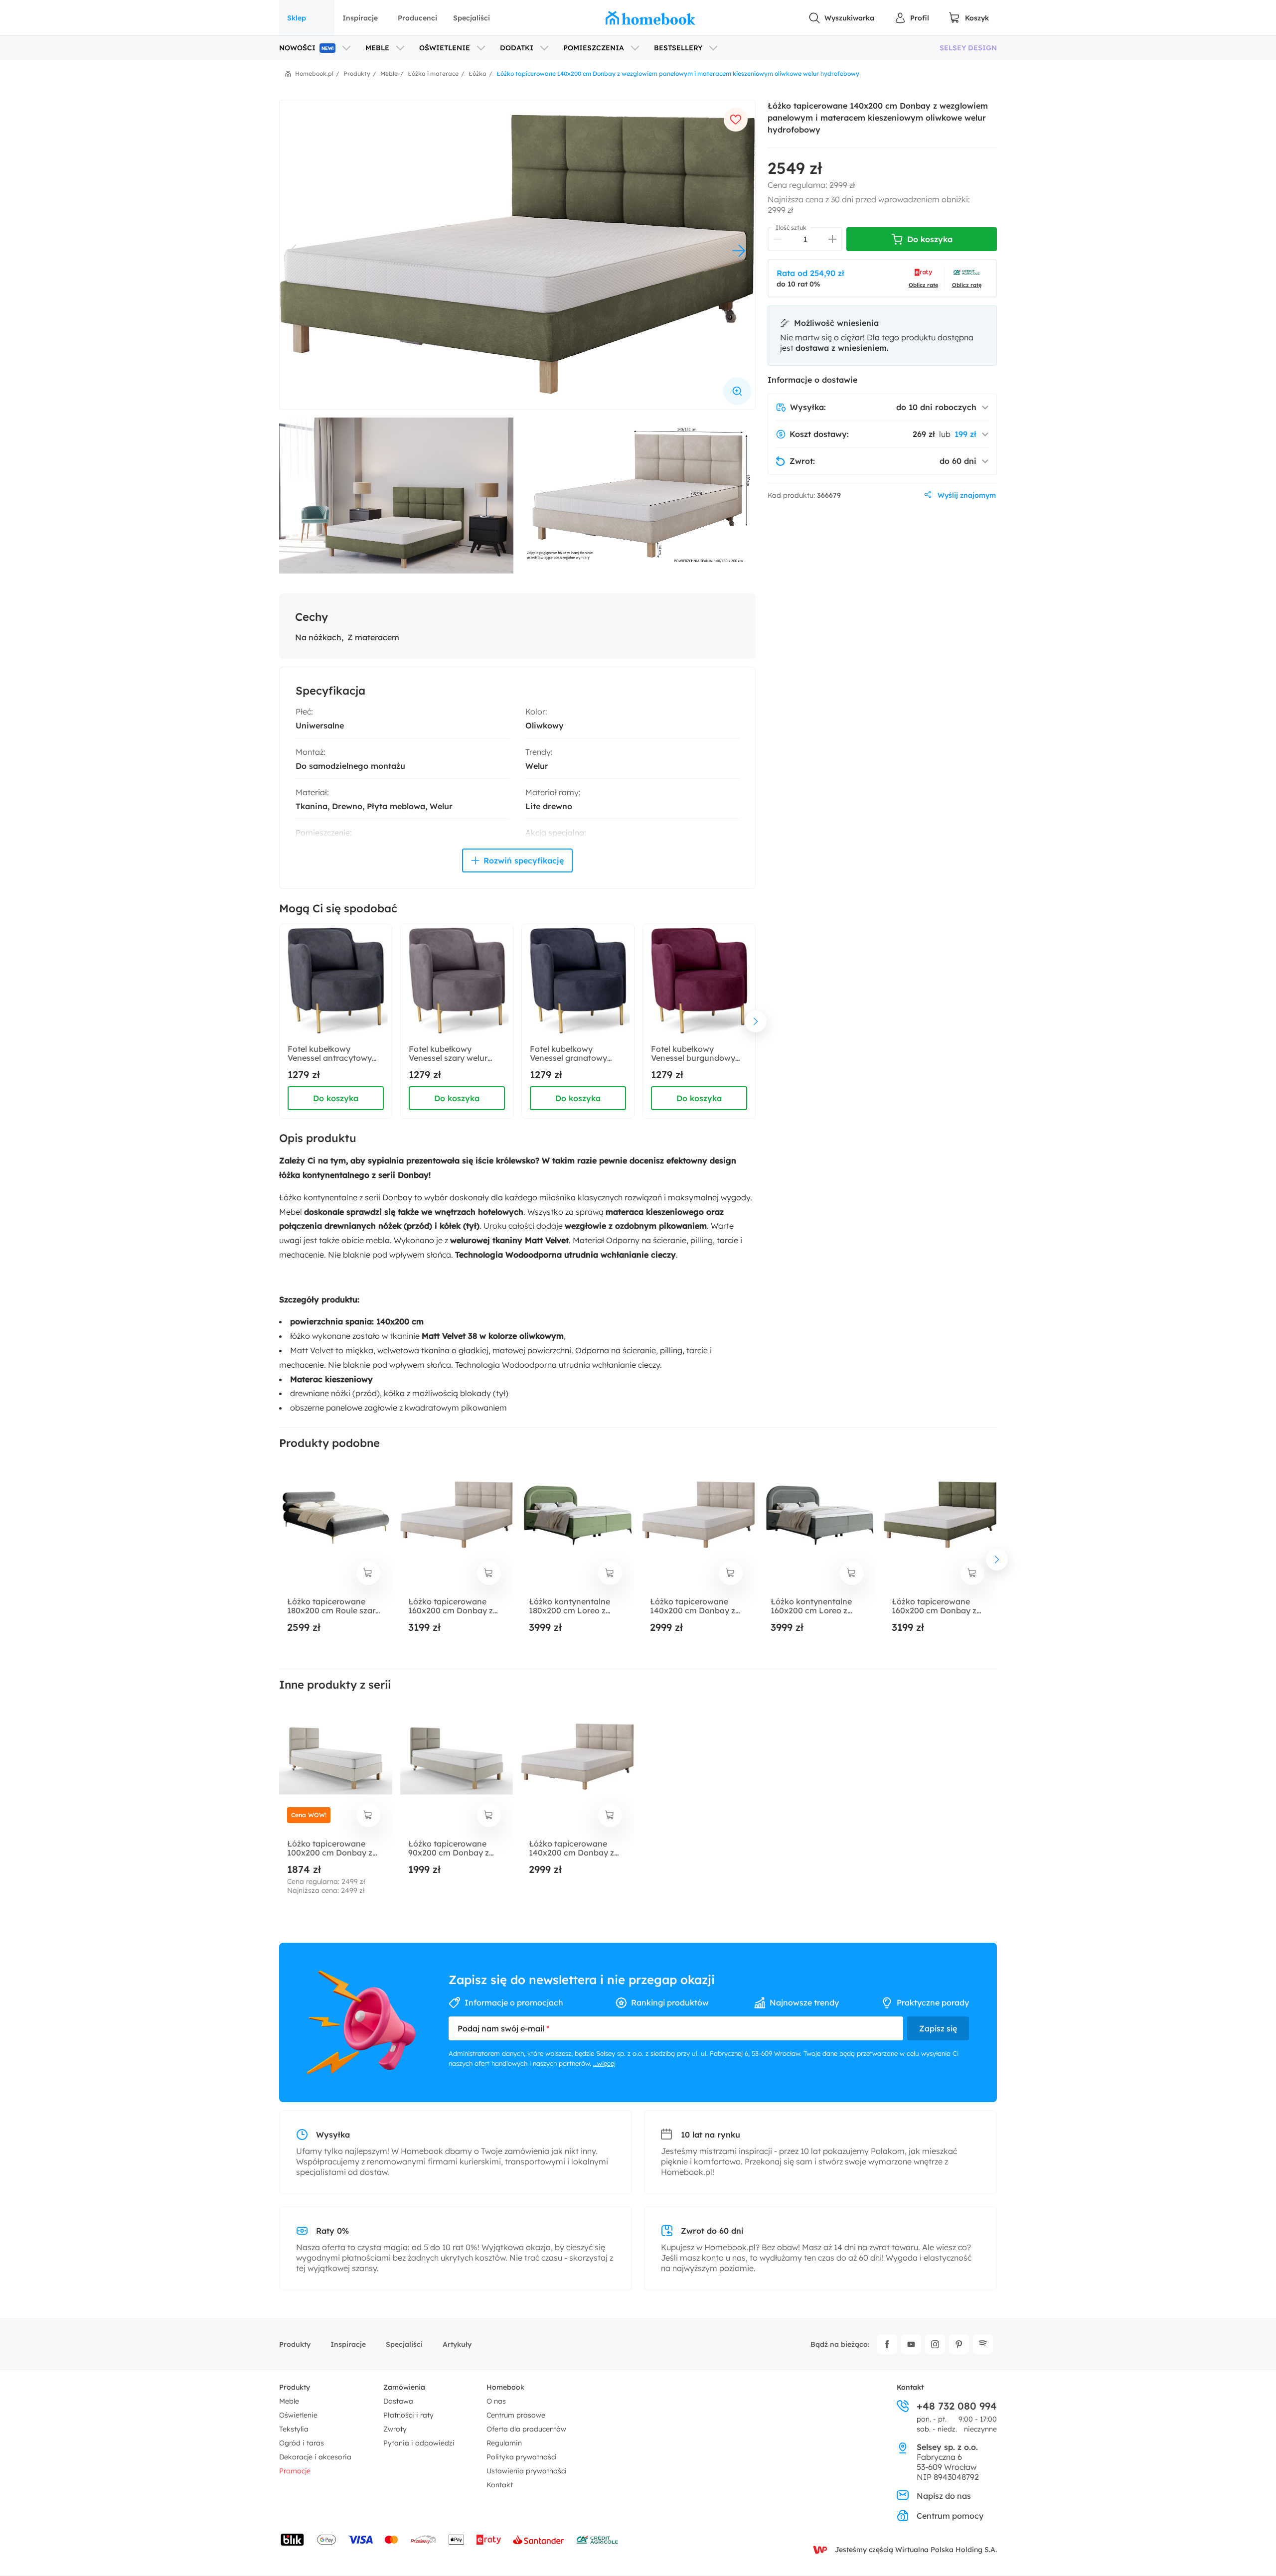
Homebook (505, 2387)
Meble (289, 2401)
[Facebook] (887, 2344)
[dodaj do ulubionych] (736, 120)
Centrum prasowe (516, 2415)
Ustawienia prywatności (527, 2471)
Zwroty (395, 2429)
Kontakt (500, 2485)
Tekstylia (294, 2429)
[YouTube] (911, 2344)
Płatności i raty (408, 2415)
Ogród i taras (302, 2443)
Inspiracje (360, 18)
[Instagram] (935, 2344)
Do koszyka (336, 1098)
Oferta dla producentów (526, 2429)
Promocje (295, 2471)
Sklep (297, 18)
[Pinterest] (959, 2344)
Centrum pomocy (950, 2516)
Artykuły (457, 2344)
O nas (496, 2401)
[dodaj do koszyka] (368, 1573)
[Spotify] (983, 2344)
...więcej (604, 2063)
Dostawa (398, 2401)
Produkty (295, 2344)
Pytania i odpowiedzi (419, 2443)
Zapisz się (938, 2028)
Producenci (417, 18)
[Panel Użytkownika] (912, 18)
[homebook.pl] (650, 18)
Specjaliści (472, 18)
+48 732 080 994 (957, 2406)
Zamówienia (404, 2387)
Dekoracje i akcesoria (315, 2457)
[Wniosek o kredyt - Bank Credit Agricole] (597, 2540)
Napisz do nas (944, 2496)
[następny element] (756, 1021)
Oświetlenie (298, 2415)
